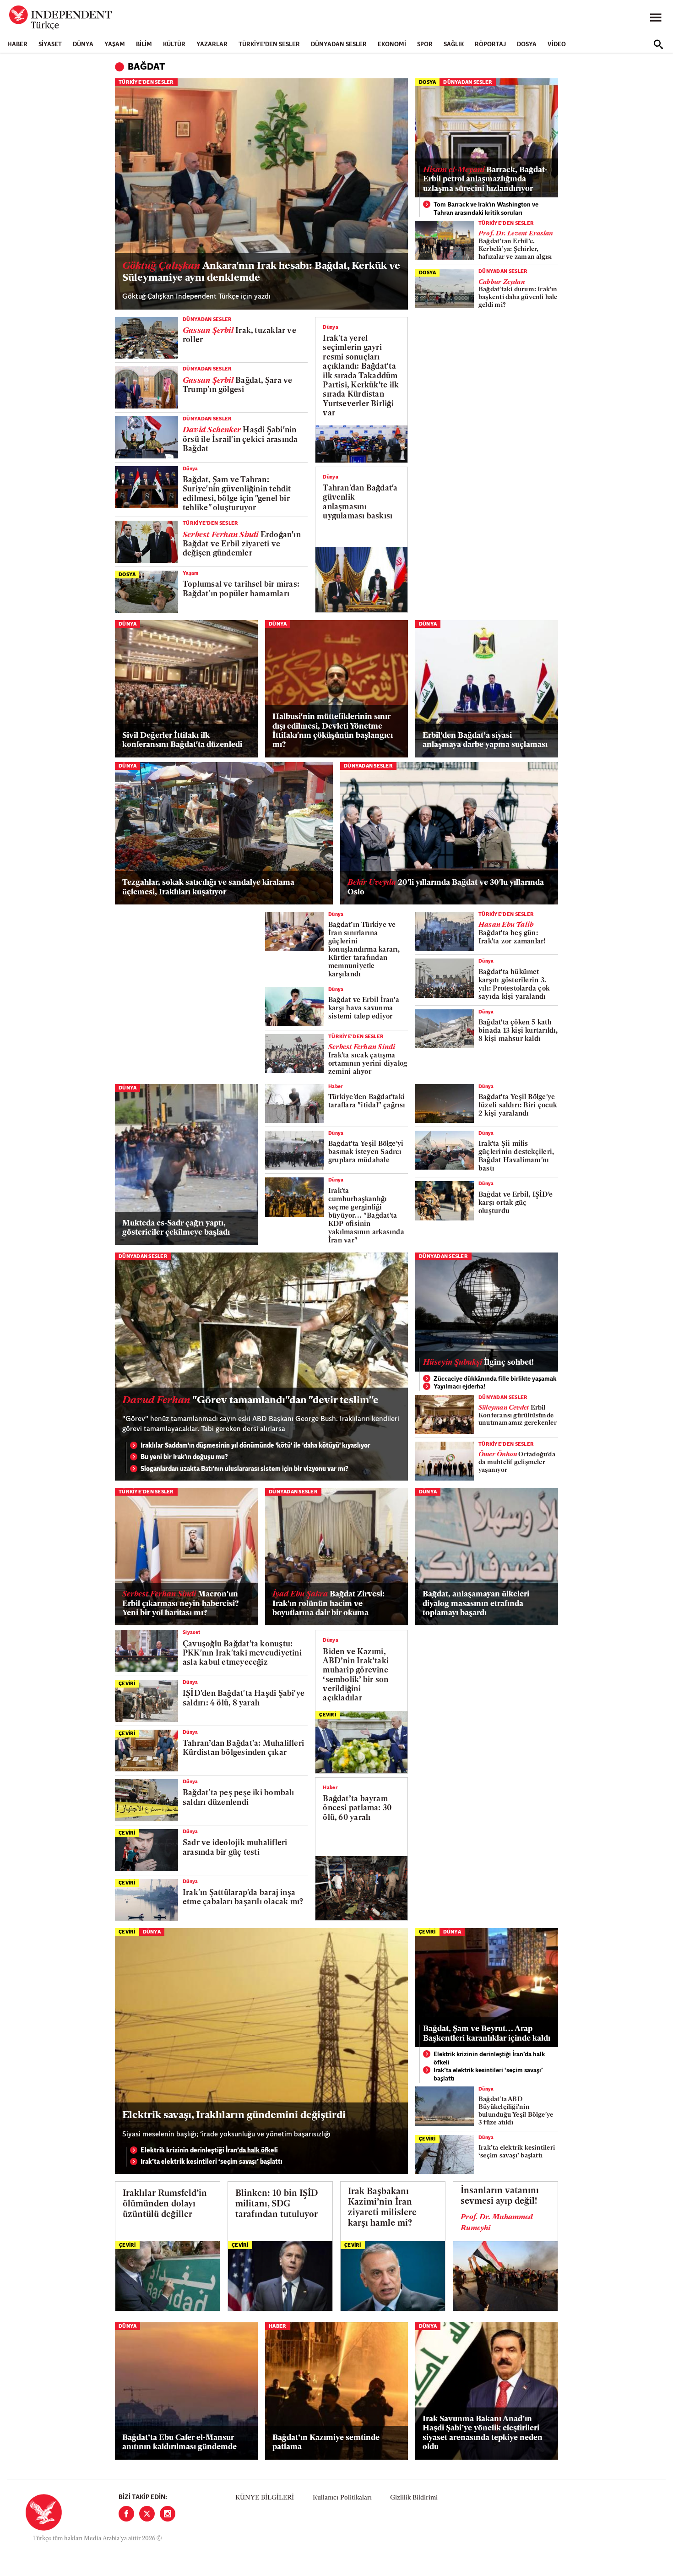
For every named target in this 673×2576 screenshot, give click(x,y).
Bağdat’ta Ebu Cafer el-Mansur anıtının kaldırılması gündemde (179, 2443)
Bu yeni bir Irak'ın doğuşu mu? (184, 1457)
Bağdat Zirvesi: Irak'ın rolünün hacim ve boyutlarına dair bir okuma (328, 1604)
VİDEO (557, 45)
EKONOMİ (392, 45)
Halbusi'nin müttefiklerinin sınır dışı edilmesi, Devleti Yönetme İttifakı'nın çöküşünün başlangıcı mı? (333, 731)
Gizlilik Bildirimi (414, 2498)
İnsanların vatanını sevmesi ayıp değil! (500, 2196)
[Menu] (656, 18)
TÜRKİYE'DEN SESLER (269, 45)
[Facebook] (126, 2514)
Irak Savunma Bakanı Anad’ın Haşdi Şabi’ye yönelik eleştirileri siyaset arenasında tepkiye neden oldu (483, 2433)
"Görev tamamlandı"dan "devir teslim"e (250, 1401)
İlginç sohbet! (478, 1363)
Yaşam (115, 45)
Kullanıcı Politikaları (342, 2498)
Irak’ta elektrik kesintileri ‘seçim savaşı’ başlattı (212, 2162)
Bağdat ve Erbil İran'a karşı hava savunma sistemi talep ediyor (364, 1009)
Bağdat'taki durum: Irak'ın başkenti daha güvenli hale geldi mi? (518, 294)
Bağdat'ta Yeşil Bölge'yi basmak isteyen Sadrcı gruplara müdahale (366, 1152)
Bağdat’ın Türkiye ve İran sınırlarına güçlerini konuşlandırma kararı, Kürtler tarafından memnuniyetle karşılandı (364, 950)
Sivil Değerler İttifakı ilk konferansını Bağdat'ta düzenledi (182, 740)
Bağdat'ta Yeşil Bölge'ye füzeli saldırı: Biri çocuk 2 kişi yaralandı (518, 1106)
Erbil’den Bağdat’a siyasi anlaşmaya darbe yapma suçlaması (485, 740)
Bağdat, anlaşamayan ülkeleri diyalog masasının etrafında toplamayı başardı (476, 1604)
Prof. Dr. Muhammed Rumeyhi (497, 2223)
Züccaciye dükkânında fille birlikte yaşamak (495, 1379)
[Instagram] (168, 2514)
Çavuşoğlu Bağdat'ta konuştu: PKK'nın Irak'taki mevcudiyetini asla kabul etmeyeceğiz (242, 1654)
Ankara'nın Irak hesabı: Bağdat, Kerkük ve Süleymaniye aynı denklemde (261, 272)
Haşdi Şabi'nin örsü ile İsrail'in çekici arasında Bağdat (240, 440)
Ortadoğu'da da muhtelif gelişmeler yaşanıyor (517, 1462)
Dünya (83, 45)
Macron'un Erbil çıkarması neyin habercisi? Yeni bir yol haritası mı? (180, 1604)
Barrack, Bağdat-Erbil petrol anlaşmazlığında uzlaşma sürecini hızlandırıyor (485, 180)
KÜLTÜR (174, 45)
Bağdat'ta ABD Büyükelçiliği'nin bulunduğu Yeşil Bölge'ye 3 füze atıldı (516, 2111)
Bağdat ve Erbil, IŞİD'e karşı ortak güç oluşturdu (516, 1203)
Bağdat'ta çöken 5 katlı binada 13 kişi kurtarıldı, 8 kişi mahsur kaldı (518, 1031)
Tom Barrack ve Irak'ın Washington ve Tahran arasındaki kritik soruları (486, 209)
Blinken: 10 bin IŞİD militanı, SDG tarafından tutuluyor (277, 2204)
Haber (17, 45)
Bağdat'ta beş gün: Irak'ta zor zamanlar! (512, 934)
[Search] (658, 44)
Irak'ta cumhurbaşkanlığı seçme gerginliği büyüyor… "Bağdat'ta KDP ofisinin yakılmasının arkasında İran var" (366, 1216)
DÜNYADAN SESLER (339, 45)
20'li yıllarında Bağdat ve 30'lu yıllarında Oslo (446, 887)
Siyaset (50, 45)
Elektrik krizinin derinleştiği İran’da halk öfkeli (209, 2151)
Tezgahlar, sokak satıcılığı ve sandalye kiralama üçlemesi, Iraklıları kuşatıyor (208, 887)
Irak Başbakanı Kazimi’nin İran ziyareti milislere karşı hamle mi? (382, 2208)
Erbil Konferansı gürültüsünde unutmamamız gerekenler (518, 1416)
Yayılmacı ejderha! (459, 1387)
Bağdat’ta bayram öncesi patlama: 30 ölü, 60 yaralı (357, 1808)
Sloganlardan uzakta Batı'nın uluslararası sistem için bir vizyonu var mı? (244, 1469)
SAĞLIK (454, 45)
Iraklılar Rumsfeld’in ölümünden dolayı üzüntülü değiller (165, 2204)
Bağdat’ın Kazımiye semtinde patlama (326, 2443)
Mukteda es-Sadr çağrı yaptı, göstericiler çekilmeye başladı (176, 1228)
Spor (425, 45)
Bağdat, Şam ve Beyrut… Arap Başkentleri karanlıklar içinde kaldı (487, 2034)
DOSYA (527, 45)
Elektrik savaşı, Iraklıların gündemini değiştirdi (234, 2116)
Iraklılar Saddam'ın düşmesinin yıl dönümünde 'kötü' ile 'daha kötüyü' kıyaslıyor (255, 1446)
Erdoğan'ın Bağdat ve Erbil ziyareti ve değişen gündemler (242, 545)
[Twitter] (147, 2514)
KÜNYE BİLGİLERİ (265, 2498)
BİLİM (144, 45)
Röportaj (490, 45)
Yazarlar (212, 45)
